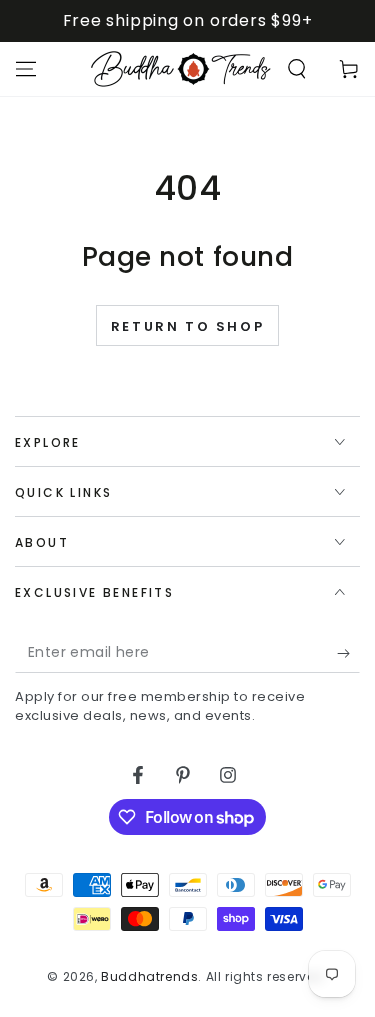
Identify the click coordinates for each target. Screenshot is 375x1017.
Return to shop (187, 326)
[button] (297, 69)
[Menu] (26, 69)
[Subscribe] (348, 653)
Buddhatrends (149, 976)
